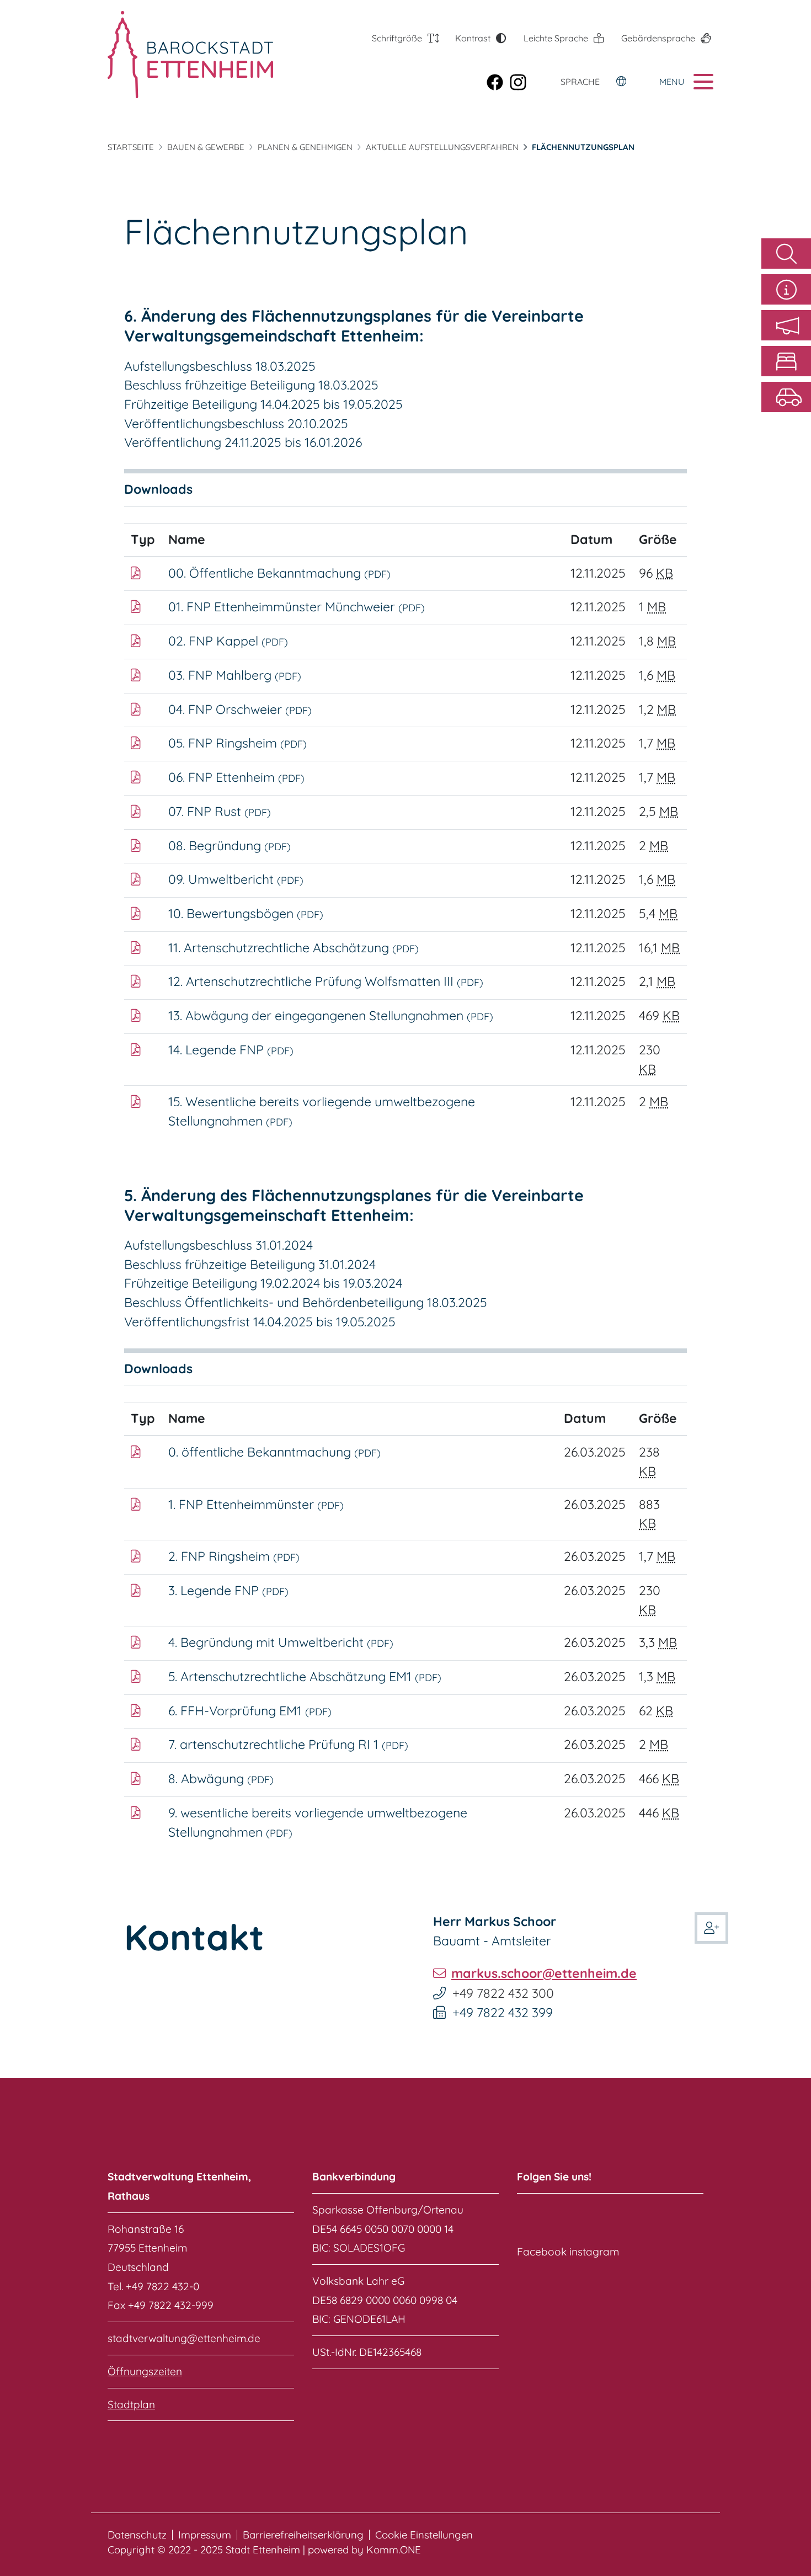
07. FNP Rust (220, 811)
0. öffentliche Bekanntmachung (274, 1452)
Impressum (205, 2535)
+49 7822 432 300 (503, 1993)
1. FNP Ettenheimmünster (256, 1504)
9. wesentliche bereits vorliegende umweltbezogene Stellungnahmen (318, 1822)
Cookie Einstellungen (424, 2535)
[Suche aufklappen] (786, 254)
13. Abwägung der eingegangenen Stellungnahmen (331, 1015)
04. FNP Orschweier (240, 709)
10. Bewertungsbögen (246, 913)
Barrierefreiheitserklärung (303, 2535)
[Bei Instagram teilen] (521, 81)
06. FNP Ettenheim (236, 777)
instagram (594, 2252)
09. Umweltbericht (236, 879)
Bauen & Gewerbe (206, 147)
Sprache (580, 82)
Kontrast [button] (473, 38)
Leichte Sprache (556, 38)
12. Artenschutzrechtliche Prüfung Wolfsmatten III (326, 981)
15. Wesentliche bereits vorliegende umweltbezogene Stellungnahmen (322, 1111)
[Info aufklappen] (786, 289)
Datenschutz (137, 2535)
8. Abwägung (221, 1778)
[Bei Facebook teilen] (498, 81)
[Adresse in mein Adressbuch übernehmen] (711, 1926)
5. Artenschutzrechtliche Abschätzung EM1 (305, 1676)
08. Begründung (230, 846)
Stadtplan (131, 2404)
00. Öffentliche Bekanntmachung (279, 573)
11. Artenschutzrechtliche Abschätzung (294, 948)
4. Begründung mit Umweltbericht (281, 1642)
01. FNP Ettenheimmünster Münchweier (297, 607)
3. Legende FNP (228, 1590)
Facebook (542, 2252)
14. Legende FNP (231, 1050)
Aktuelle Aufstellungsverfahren (442, 147)
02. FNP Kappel (228, 641)
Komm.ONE (394, 2550)
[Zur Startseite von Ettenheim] (170, 55)
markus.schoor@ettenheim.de (544, 1973)
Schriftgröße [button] (397, 38)
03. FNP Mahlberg (235, 675)
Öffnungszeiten (145, 2371)
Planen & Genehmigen (305, 147)
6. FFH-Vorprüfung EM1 (250, 1711)
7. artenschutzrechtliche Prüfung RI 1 (288, 1744)
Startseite (131, 147)
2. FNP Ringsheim (234, 1556)
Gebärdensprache (658, 38)
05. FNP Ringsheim (238, 743)
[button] (786, 325)
